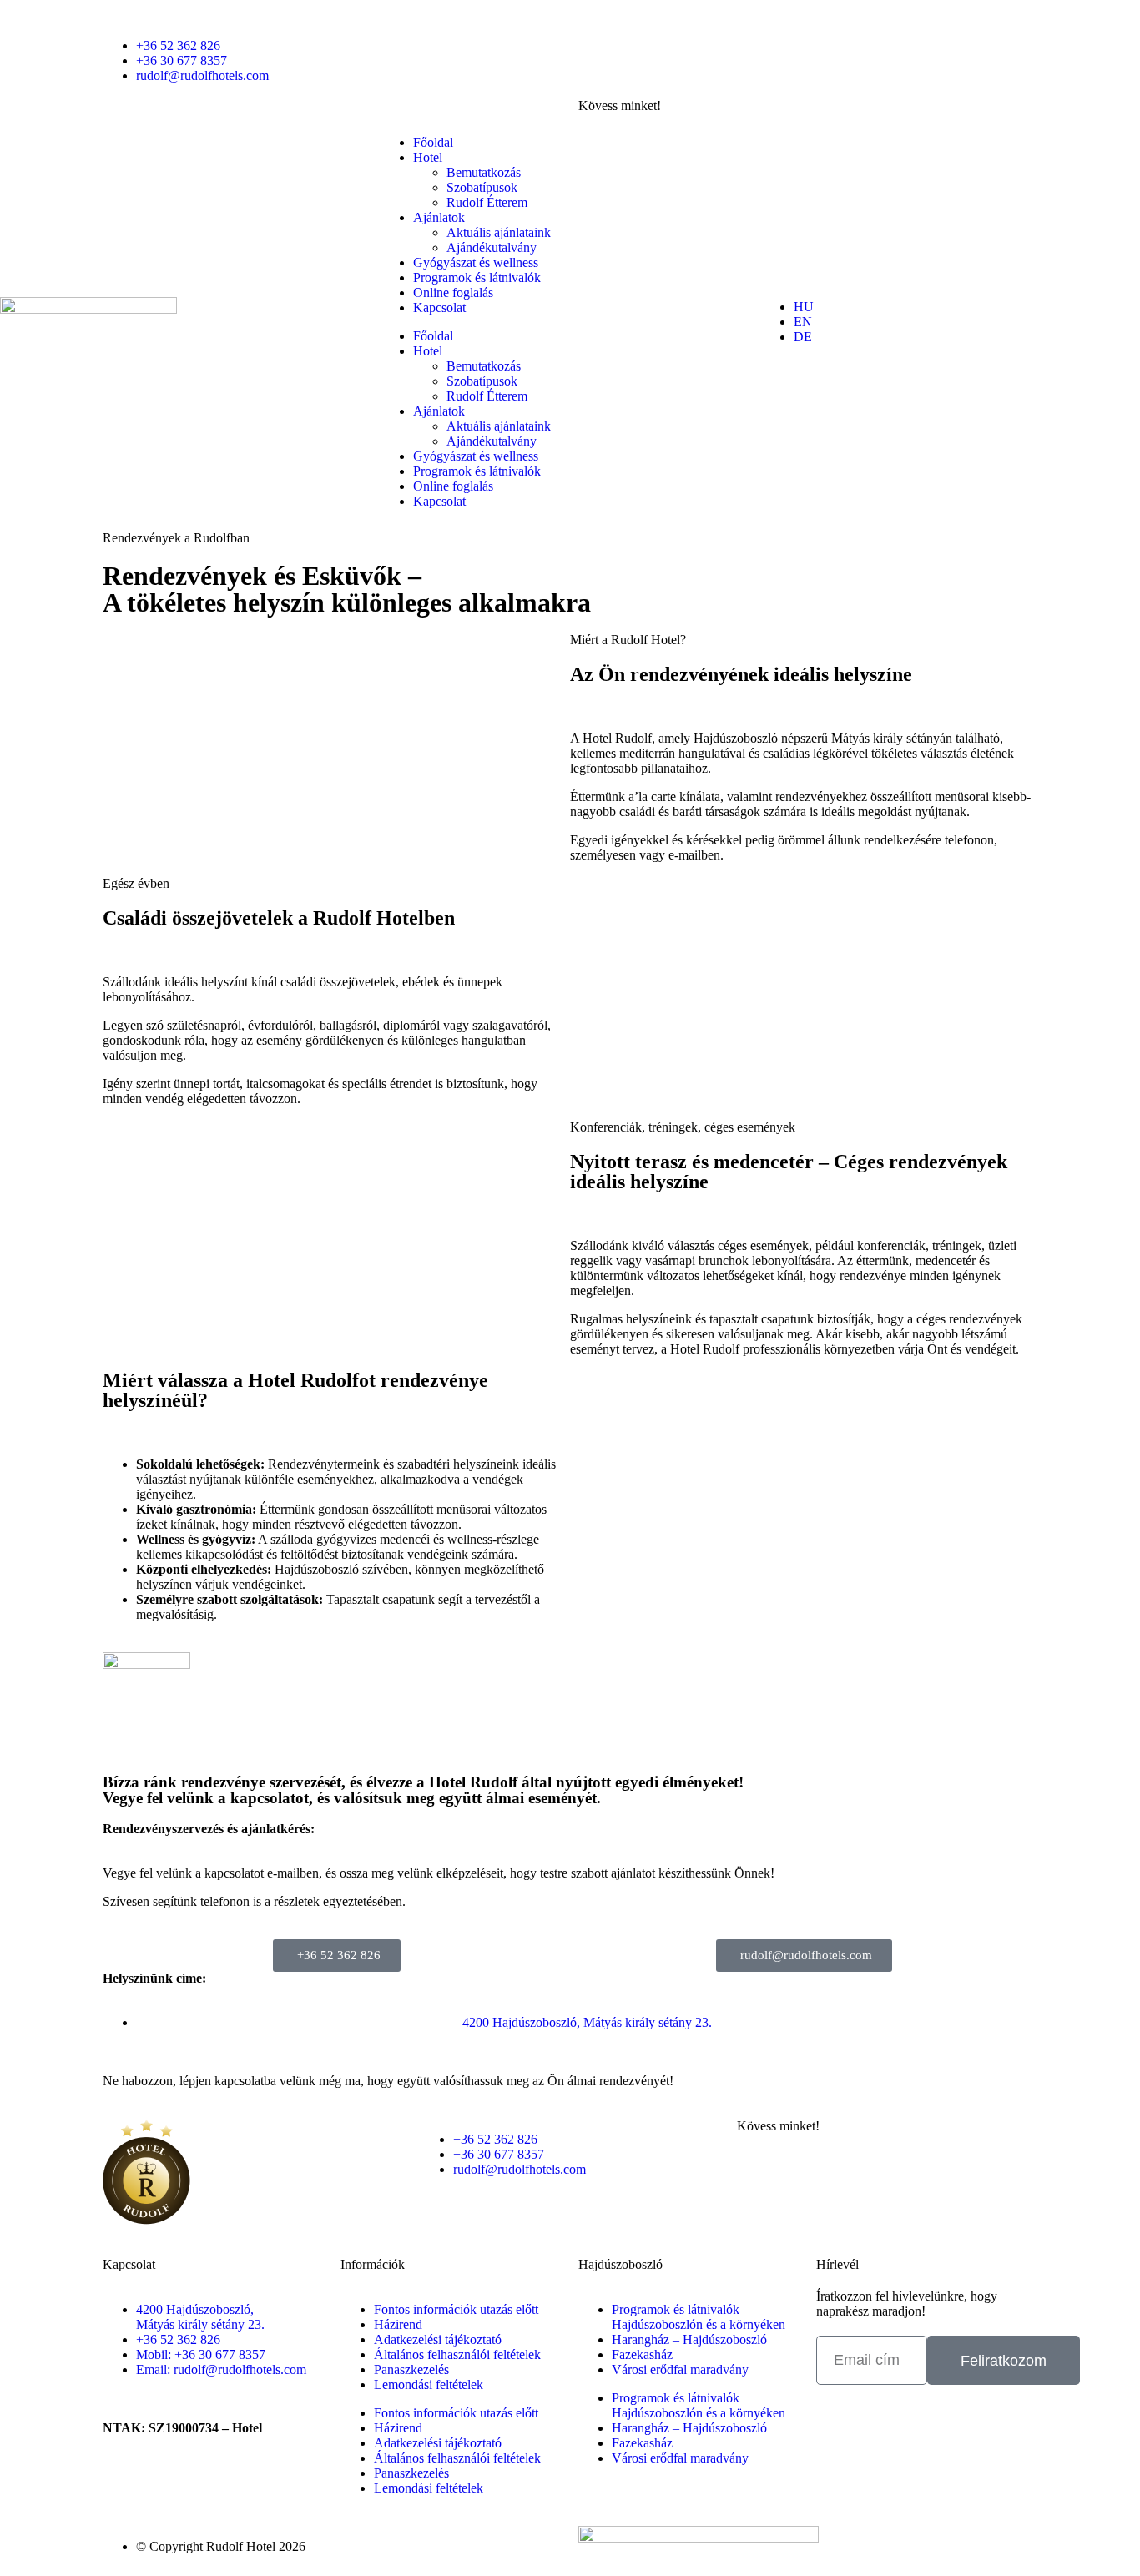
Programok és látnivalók (477, 277)
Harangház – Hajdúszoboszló (689, 2339)
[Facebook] (599, 29)
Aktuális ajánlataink (499, 232)
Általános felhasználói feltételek (457, 2354)
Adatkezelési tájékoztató (438, 2339)
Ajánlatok (439, 217)
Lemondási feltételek (429, 2384)
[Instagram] (599, 74)
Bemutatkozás (484, 172)
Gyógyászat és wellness (476, 262)
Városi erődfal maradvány (680, 2369)
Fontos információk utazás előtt (456, 2309)
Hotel (428, 157)
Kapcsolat (439, 308)
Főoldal (433, 142)
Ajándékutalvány (492, 247)
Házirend (398, 2324)
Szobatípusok (482, 187)
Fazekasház (642, 2354)
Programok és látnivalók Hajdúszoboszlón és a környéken (699, 2317)
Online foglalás (453, 292)
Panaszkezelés (411, 2369)
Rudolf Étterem (487, 202)
